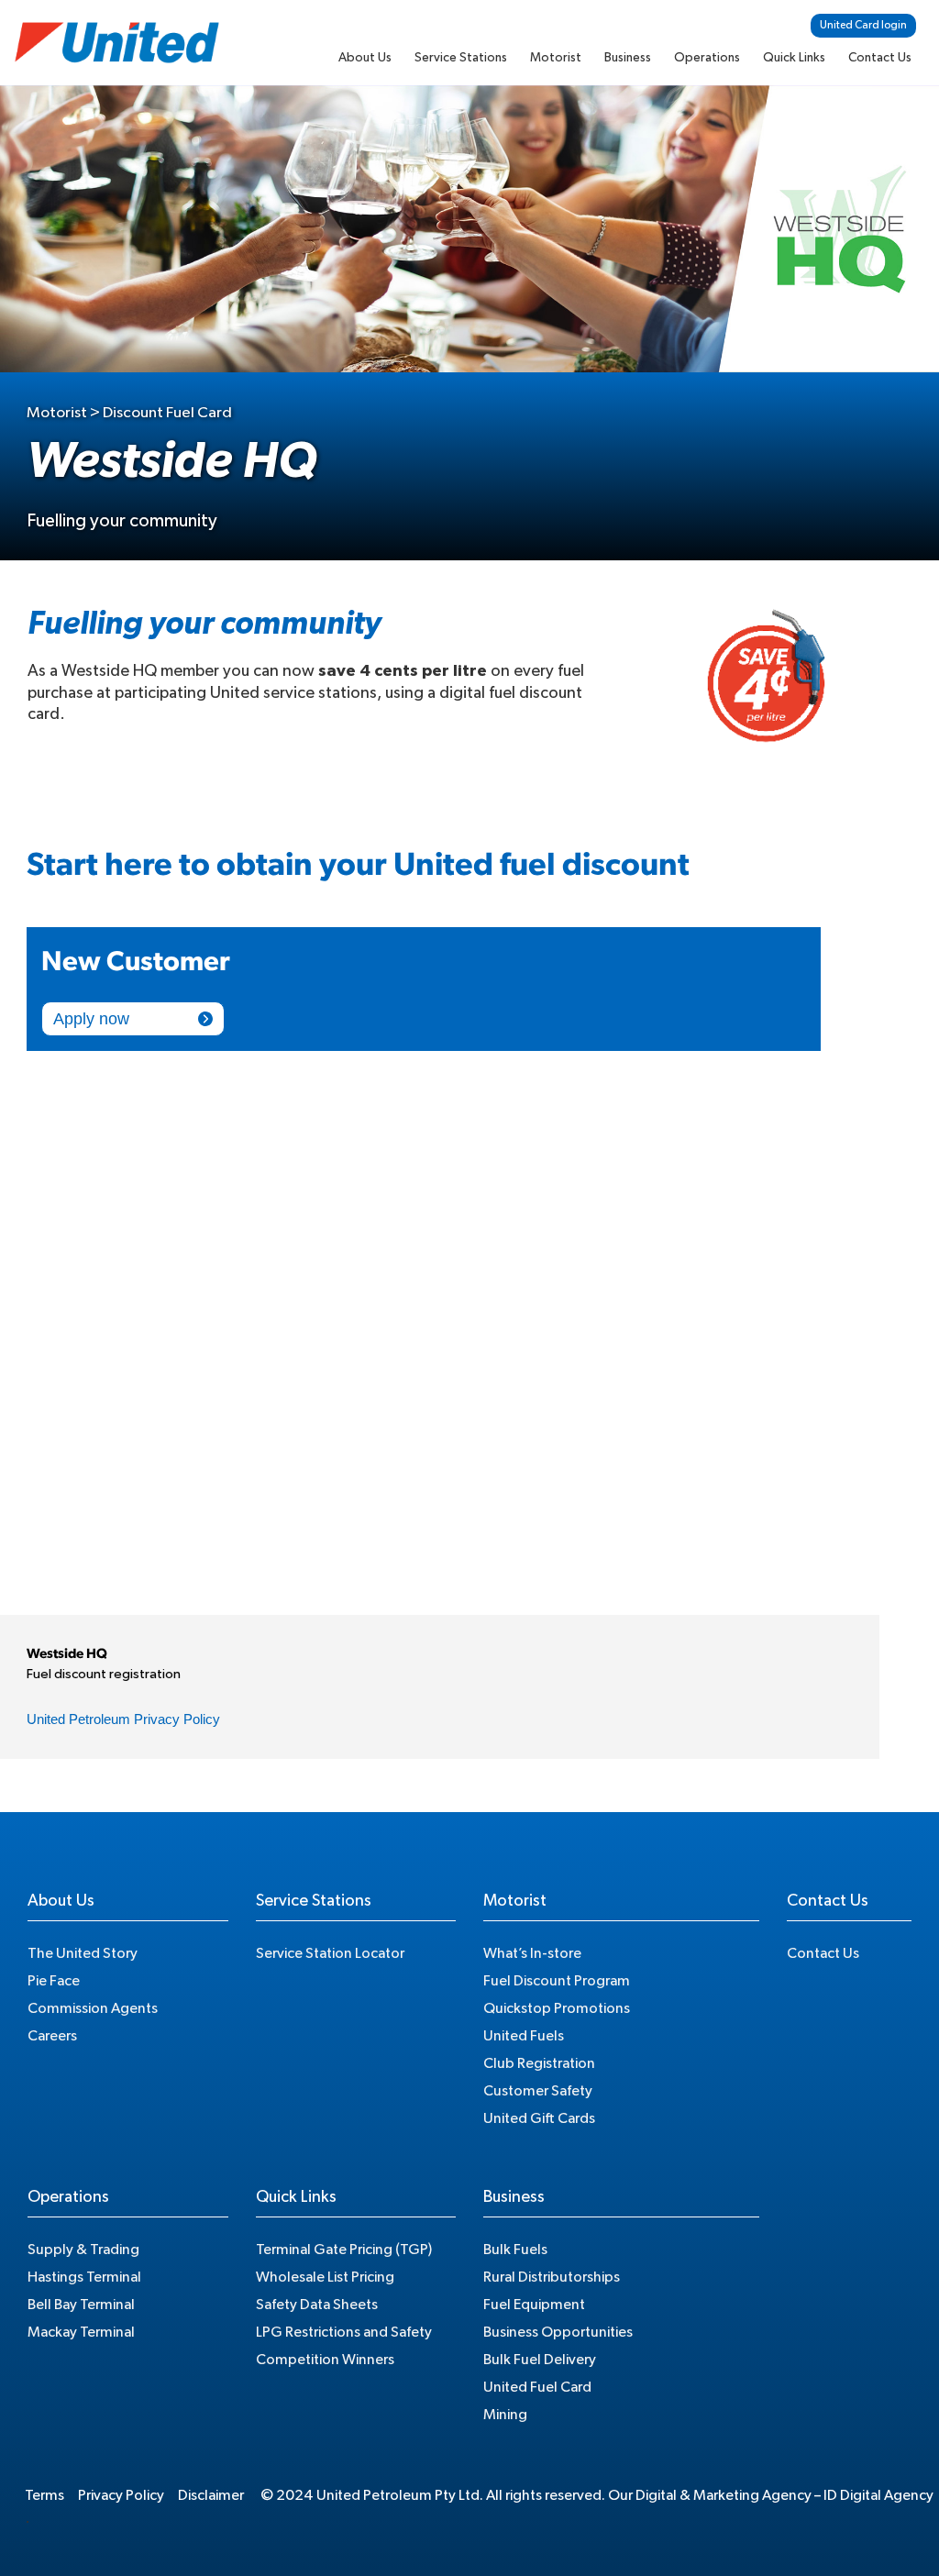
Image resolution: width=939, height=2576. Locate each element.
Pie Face (54, 1981)
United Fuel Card (537, 2387)
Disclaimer (211, 2495)
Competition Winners (325, 2360)
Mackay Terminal (81, 2332)
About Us (365, 58)
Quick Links (794, 58)
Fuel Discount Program (557, 1981)
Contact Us (880, 58)
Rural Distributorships (552, 2277)
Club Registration (539, 2063)
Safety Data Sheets (317, 2305)
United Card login (863, 25)
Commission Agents (93, 2008)
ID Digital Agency (878, 2495)
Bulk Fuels (515, 2250)
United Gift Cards (539, 2118)
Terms (44, 2495)
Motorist (556, 58)
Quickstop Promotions (557, 2008)
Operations (707, 58)
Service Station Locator (330, 1953)
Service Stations (461, 58)
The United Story (83, 1953)
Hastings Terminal (84, 2277)
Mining (505, 2415)
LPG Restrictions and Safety (344, 2332)
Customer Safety (538, 2091)
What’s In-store (532, 1953)
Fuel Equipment (534, 2305)
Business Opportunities (558, 2332)
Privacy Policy (121, 2495)
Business (628, 58)
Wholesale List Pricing (325, 2277)
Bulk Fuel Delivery (540, 2360)
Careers (52, 2036)
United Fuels (524, 2036)
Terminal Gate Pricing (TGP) (344, 2250)
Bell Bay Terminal (81, 2305)
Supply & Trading (83, 2250)
